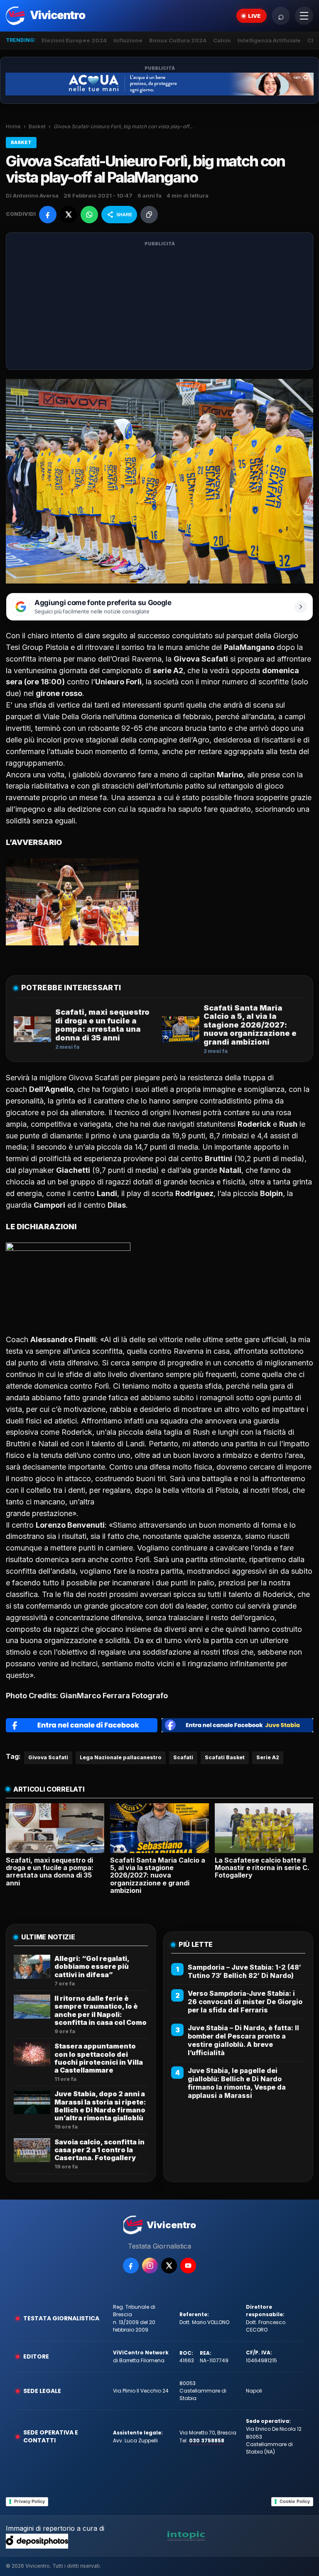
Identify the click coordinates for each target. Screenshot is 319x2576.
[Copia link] (149, 215)
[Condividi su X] (69, 215)
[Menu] (304, 16)
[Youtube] (188, 2266)
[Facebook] (131, 2266)
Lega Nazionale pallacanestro (121, 1757)
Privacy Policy (29, 2501)
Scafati (183, 1757)
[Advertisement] (159, 306)
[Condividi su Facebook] (48, 215)
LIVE (254, 16)
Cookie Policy (295, 2501)
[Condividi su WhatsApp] (89, 215)
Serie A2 (268, 1757)
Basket (37, 126)
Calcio (222, 40)
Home (13, 126)
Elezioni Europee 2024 (74, 40)
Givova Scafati (48, 1757)
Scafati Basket (225, 1757)
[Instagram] (150, 2266)
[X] (169, 2266)
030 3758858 (207, 2440)
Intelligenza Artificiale (269, 40)
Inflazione (128, 40)
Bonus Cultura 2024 (178, 40)
